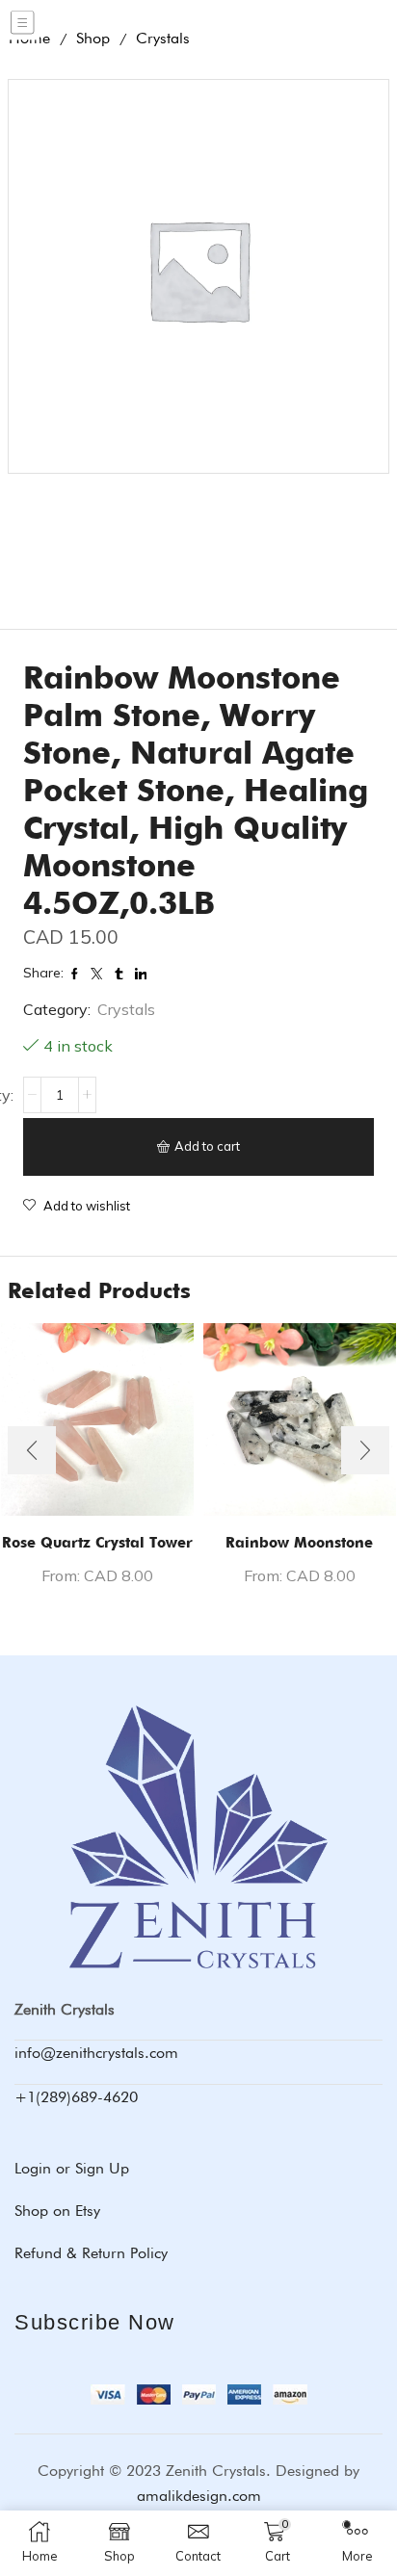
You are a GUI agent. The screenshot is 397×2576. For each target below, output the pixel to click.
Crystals (126, 1009)
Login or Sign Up (72, 2168)
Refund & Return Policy (91, 2253)
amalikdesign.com (199, 2496)
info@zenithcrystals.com (96, 2053)
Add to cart (207, 1146)
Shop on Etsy (57, 2211)
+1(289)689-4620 (76, 2097)
